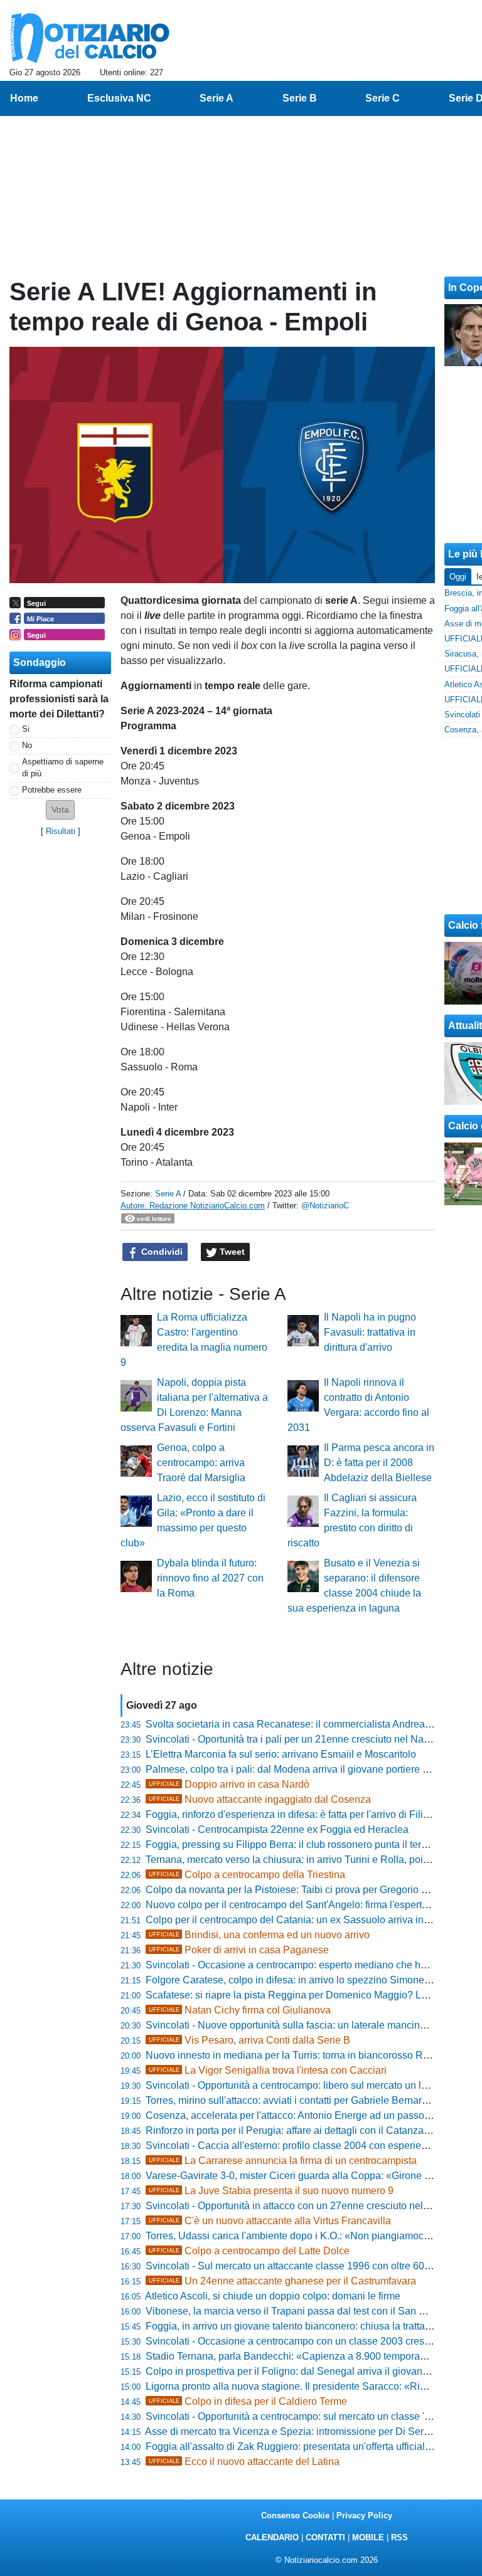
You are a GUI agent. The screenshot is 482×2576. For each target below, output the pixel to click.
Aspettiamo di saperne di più (63, 768)
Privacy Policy (364, 2515)
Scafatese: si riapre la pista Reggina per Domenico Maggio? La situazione (310, 1995)
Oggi (458, 577)
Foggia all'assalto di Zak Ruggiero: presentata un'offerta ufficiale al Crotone (313, 2447)
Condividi (161, 1252)
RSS (399, 2537)
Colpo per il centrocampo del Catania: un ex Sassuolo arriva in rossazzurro (312, 1920)
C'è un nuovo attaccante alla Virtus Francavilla (270, 2221)
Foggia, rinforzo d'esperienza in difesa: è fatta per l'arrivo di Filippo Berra (306, 1814)
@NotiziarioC (325, 1206)
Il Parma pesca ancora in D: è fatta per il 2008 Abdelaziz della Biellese (379, 1463)
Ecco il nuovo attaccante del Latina (244, 2462)
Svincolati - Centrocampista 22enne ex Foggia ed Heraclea (277, 1829)
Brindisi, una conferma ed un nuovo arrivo (259, 1935)
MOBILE (368, 2537)
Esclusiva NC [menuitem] (119, 98)
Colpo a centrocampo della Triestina (247, 1875)
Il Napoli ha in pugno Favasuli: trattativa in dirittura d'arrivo (370, 1332)
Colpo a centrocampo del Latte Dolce (249, 2251)
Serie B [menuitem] (300, 98)
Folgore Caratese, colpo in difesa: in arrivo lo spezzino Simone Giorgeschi (310, 1980)
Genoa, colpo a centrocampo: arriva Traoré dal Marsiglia (201, 1463)
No (27, 745)
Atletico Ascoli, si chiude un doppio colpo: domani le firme (273, 2296)
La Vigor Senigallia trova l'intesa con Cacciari (268, 2070)
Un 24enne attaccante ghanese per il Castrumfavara (282, 2281)
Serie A (168, 1194)
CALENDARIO (272, 2537)
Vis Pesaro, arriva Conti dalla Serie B (249, 2040)
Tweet (231, 1252)
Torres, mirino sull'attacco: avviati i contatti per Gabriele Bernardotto (295, 2100)
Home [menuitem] (24, 98)
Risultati (61, 831)
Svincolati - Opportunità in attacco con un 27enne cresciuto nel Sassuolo (307, 2206)
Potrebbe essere (52, 790)
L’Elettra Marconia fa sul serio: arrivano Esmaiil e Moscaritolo (281, 1754)
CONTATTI (325, 2537)
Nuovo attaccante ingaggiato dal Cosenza (260, 1799)
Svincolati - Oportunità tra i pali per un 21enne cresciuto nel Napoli (293, 1739)
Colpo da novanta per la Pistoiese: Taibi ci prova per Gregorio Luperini (302, 1890)
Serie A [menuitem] (217, 98)
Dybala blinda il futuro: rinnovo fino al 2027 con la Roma (210, 1578)
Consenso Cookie (295, 2515)
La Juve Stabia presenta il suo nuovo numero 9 (271, 2191)
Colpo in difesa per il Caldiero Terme (248, 2401)
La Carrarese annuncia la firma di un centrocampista (283, 2161)
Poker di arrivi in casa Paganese (239, 1950)
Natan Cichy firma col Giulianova (240, 2010)
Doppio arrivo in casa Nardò (229, 1784)
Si (26, 729)
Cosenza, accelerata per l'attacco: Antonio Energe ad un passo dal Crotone (312, 2115)
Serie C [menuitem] (383, 98)
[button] (60, 810)
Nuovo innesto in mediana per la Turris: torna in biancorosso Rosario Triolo (312, 2055)
